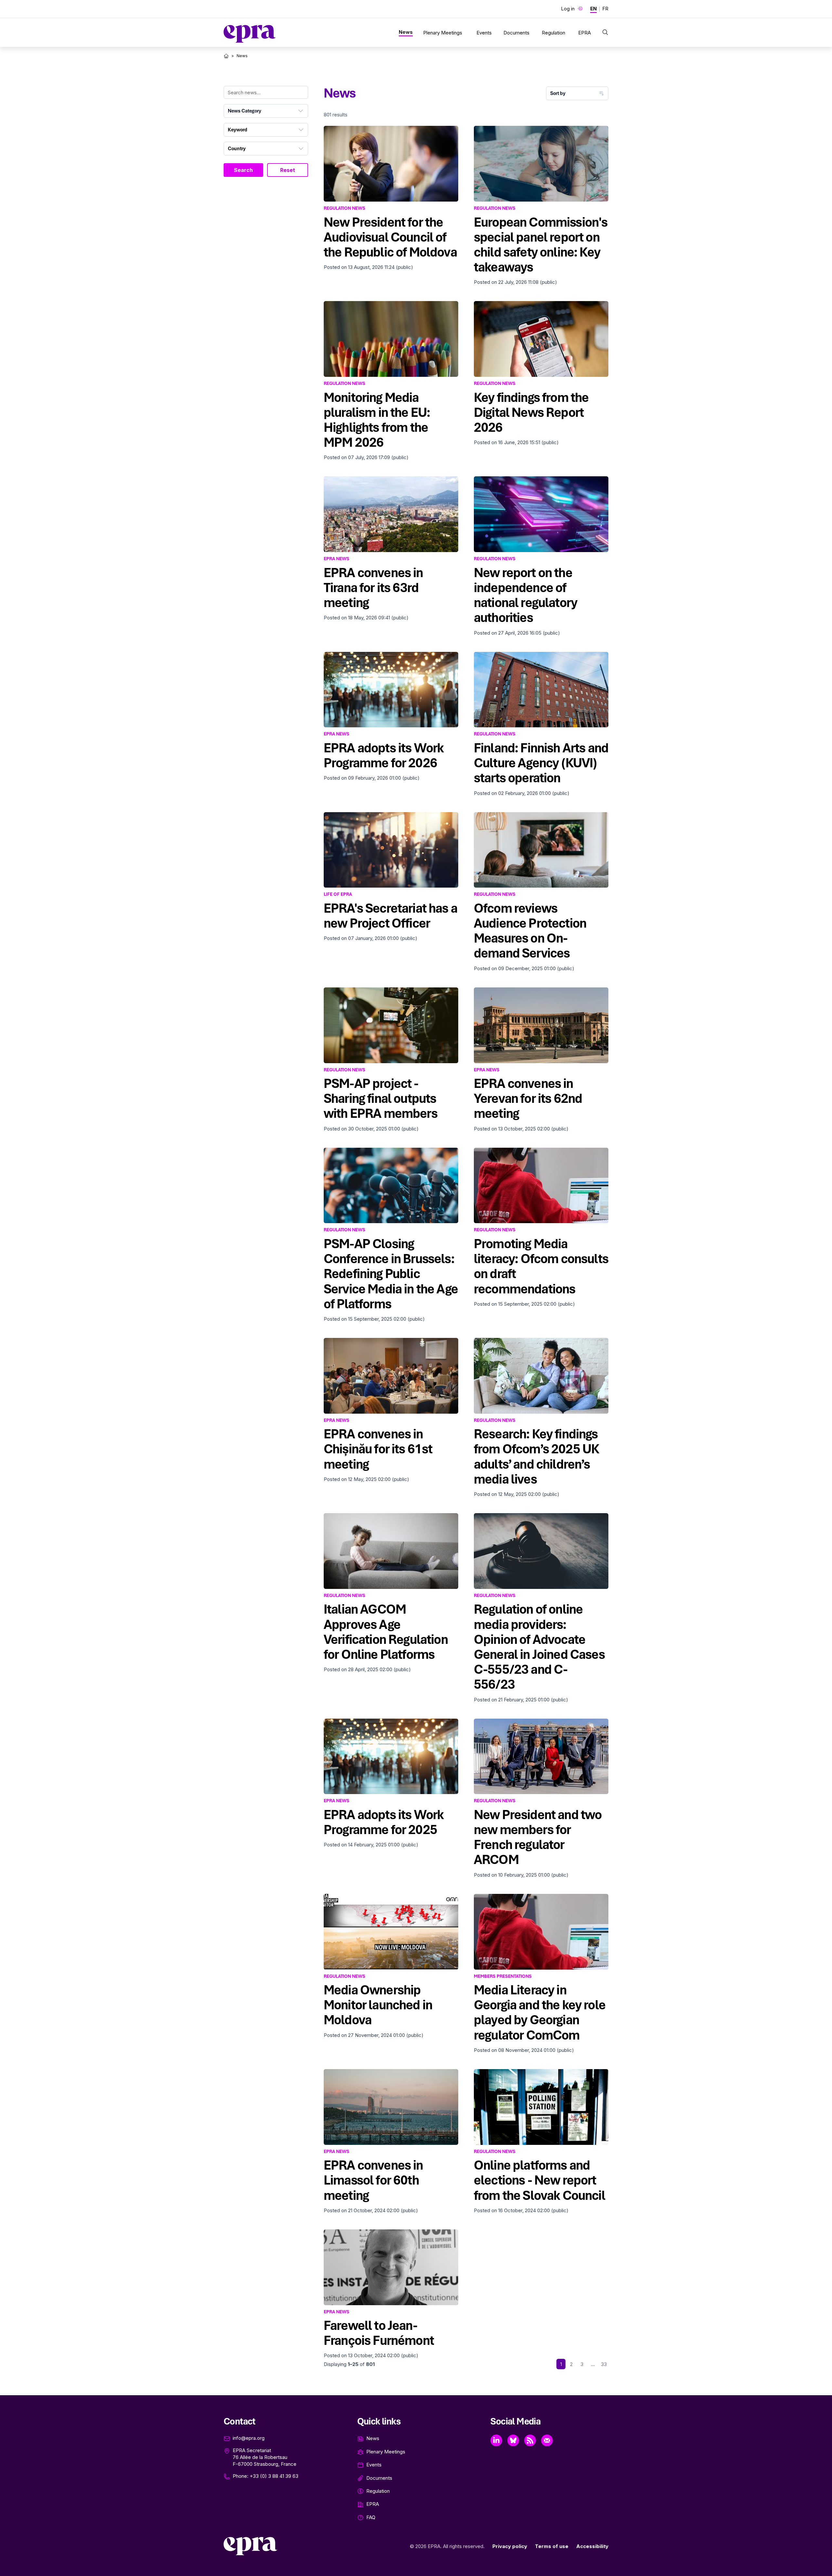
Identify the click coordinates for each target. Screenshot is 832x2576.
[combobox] (266, 111)
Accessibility (592, 2546)
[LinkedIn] (496, 2440)
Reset (288, 170)
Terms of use (552, 2546)
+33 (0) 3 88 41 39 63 (274, 2476)
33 (604, 2364)
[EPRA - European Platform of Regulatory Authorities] (250, 34)
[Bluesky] (513, 2440)
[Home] (226, 56)
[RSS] (530, 2440)
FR (605, 9)
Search (243, 170)
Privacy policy (510, 2546)
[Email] (547, 2440)
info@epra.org (249, 2438)
